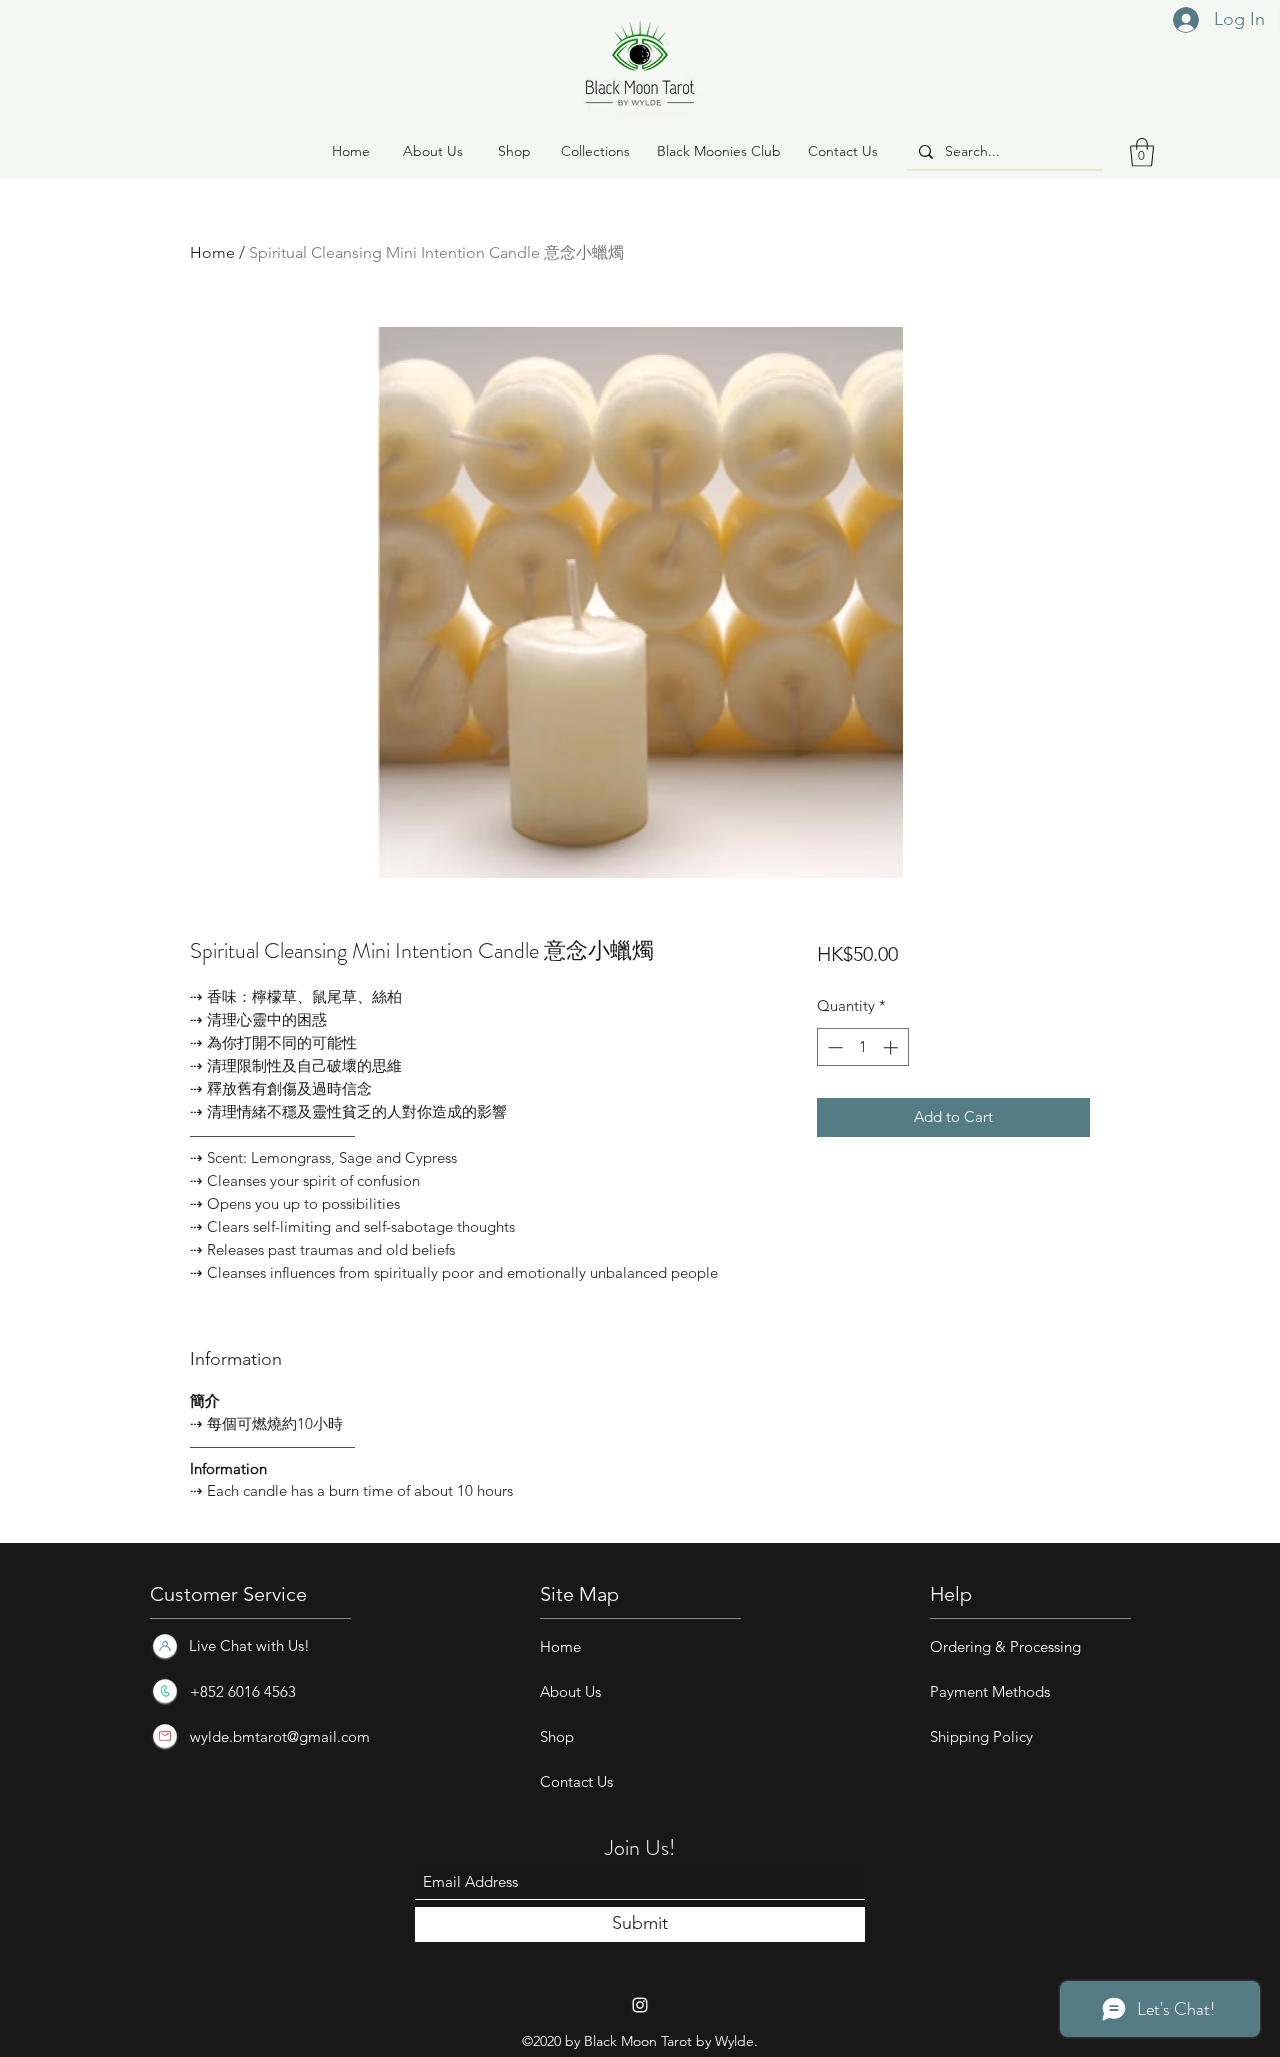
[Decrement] (833, 1047)
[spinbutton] (862, 1047)
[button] (514, 152)
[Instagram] (640, 2005)
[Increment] (892, 1047)
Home (212, 252)
